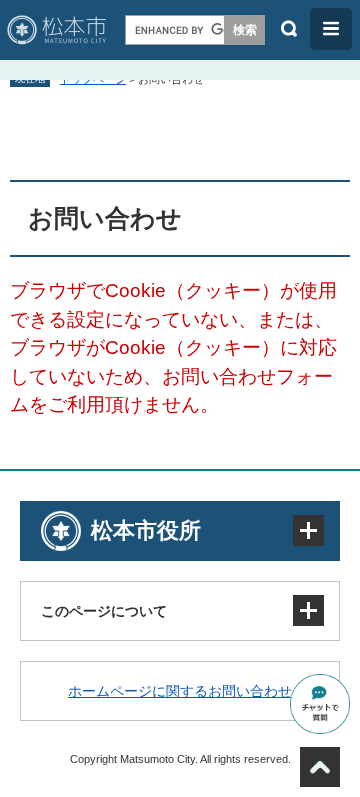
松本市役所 (146, 530)
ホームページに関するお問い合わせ (180, 691)
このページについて (104, 611)
